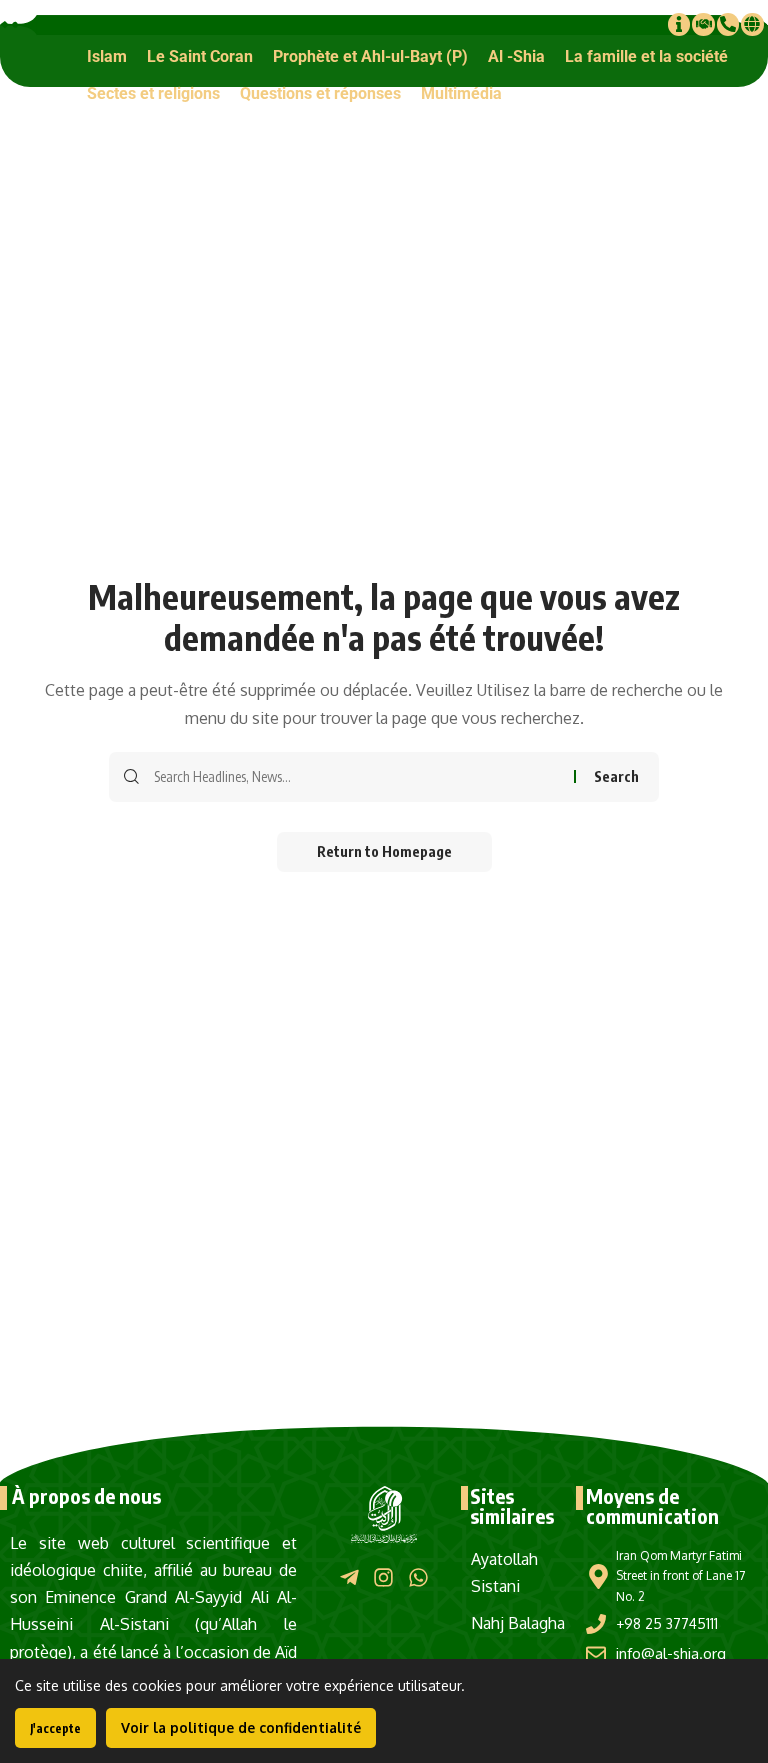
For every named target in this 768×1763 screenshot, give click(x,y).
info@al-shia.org (671, 1653)
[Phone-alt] (728, 24)
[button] (107, 56)
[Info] (679, 24)
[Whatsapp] (418, 1577)
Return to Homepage (384, 851)
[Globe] (752, 24)
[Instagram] (383, 1577)
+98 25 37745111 (667, 1623)
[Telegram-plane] (349, 1577)
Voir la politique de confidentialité (241, 1727)
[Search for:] (356, 777)
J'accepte (55, 1728)
